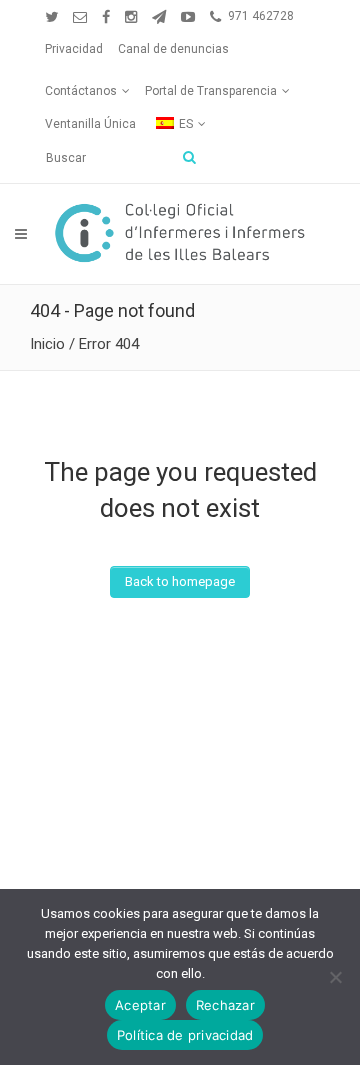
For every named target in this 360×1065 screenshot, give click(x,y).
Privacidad (74, 49)
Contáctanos (81, 91)
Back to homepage (180, 581)
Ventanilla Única (90, 124)
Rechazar (225, 1005)
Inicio (47, 344)
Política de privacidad (185, 1035)
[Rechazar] (335, 977)
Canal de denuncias (173, 49)
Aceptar (140, 1005)
